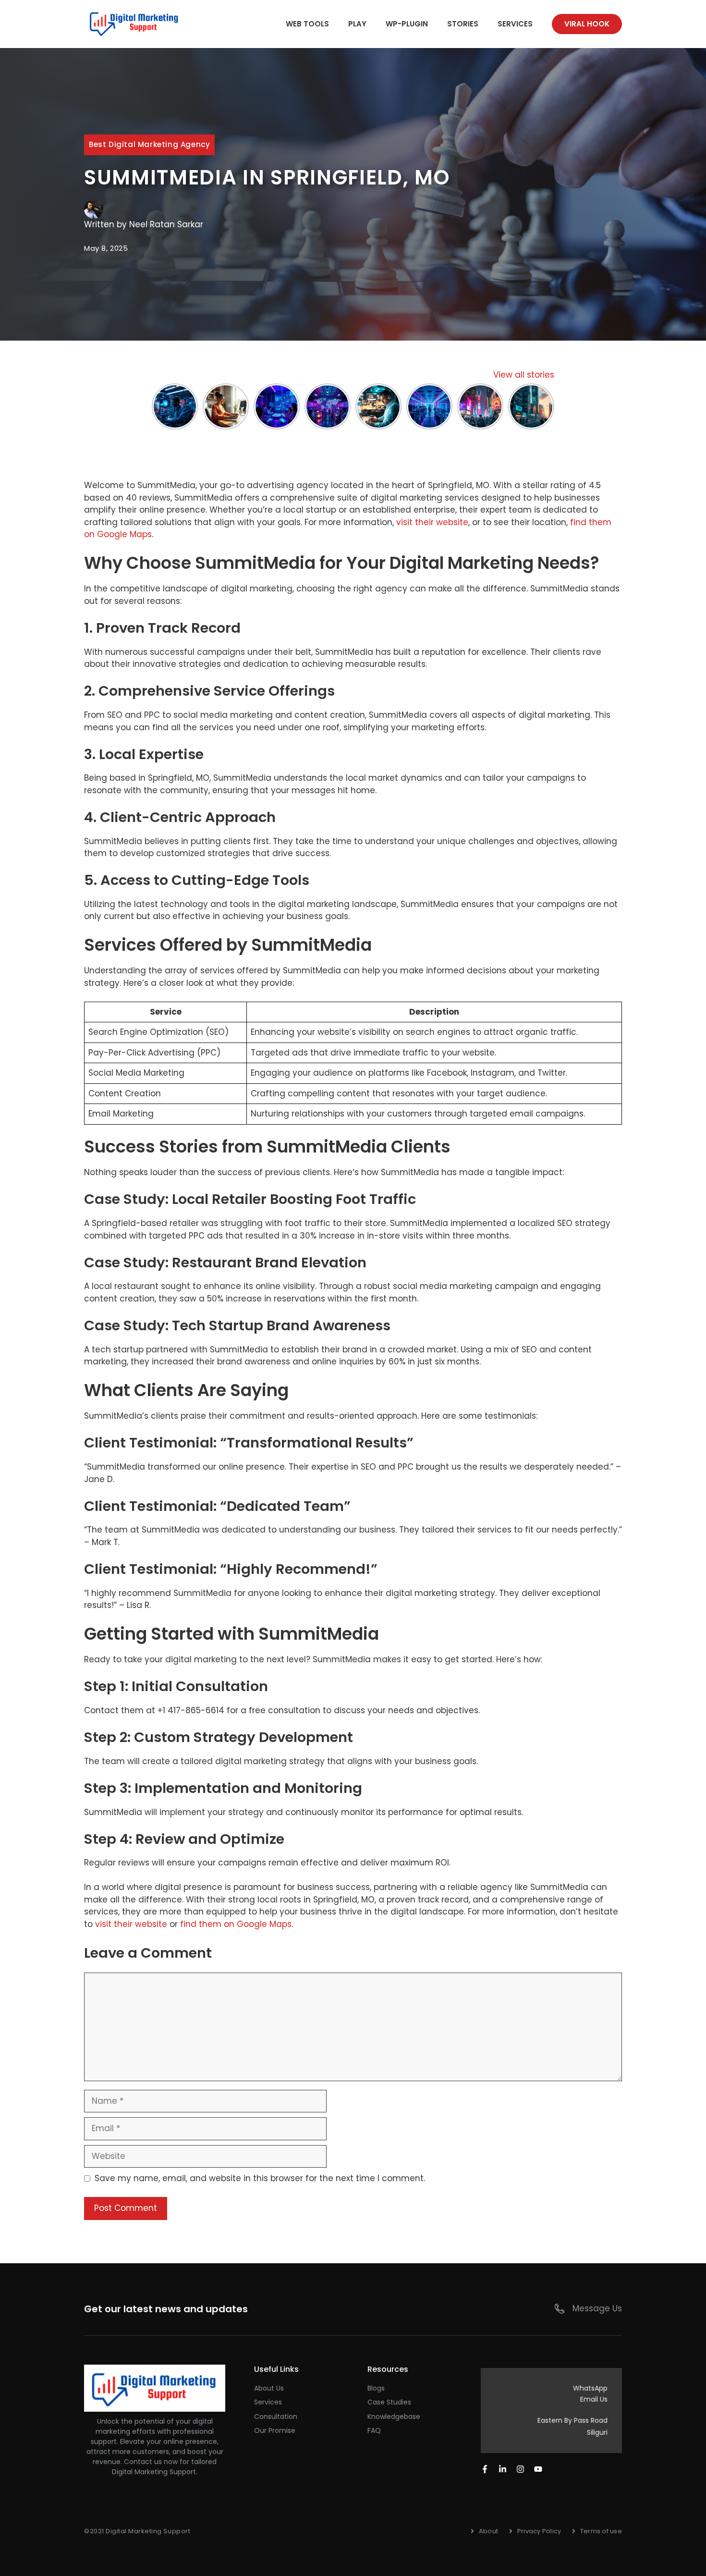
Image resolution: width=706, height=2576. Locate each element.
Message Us (597, 2308)
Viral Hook (587, 24)
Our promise (275, 2430)
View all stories (524, 375)
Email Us (594, 2399)
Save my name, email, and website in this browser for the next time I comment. (260, 2178)
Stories (463, 24)
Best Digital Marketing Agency (149, 144)
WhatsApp (590, 2388)
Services (515, 24)
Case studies (389, 2402)
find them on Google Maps (236, 1924)
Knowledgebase (394, 2417)
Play (357, 24)
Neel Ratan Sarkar (166, 224)
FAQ (374, 2430)
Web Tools (307, 24)
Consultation (276, 2417)
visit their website (432, 522)
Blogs (376, 2388)
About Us (269, 2388)
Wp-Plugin (407, 24)
